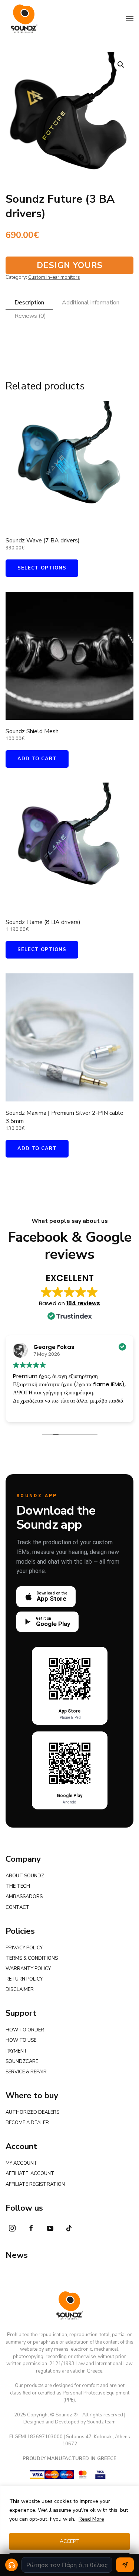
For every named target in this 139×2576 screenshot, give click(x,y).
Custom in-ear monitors (54, 277)
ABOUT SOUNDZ (25, 1876)
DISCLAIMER (20, 1989)
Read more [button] (78, 1411)
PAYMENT (16, 2051)
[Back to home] (24, 19)
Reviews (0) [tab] (30, 316)
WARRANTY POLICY (28, 1969)
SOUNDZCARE (22, 2061)
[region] (69, 2531)
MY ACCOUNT (21, 2163)
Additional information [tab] (91, 303)
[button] (130, 19)
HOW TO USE (21, 2040)
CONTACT (18, 1907)
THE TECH (18, 1886)
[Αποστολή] (125, 2565)
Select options (42, 568)
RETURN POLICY (24, 1979)
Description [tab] (29, 303)
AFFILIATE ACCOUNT (30, 2174)
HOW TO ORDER (25, 2030)
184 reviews (83, 1303)
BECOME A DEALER (27, 2123)
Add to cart (37, 759)
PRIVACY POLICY (24, 1948)
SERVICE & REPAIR (26, 2072)
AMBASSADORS (24, 1897)
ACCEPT (70, 2541)
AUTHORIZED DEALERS (32, 2112)
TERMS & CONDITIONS (32, 1958)
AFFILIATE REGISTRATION (35, 2184)
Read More (91, 2519)
